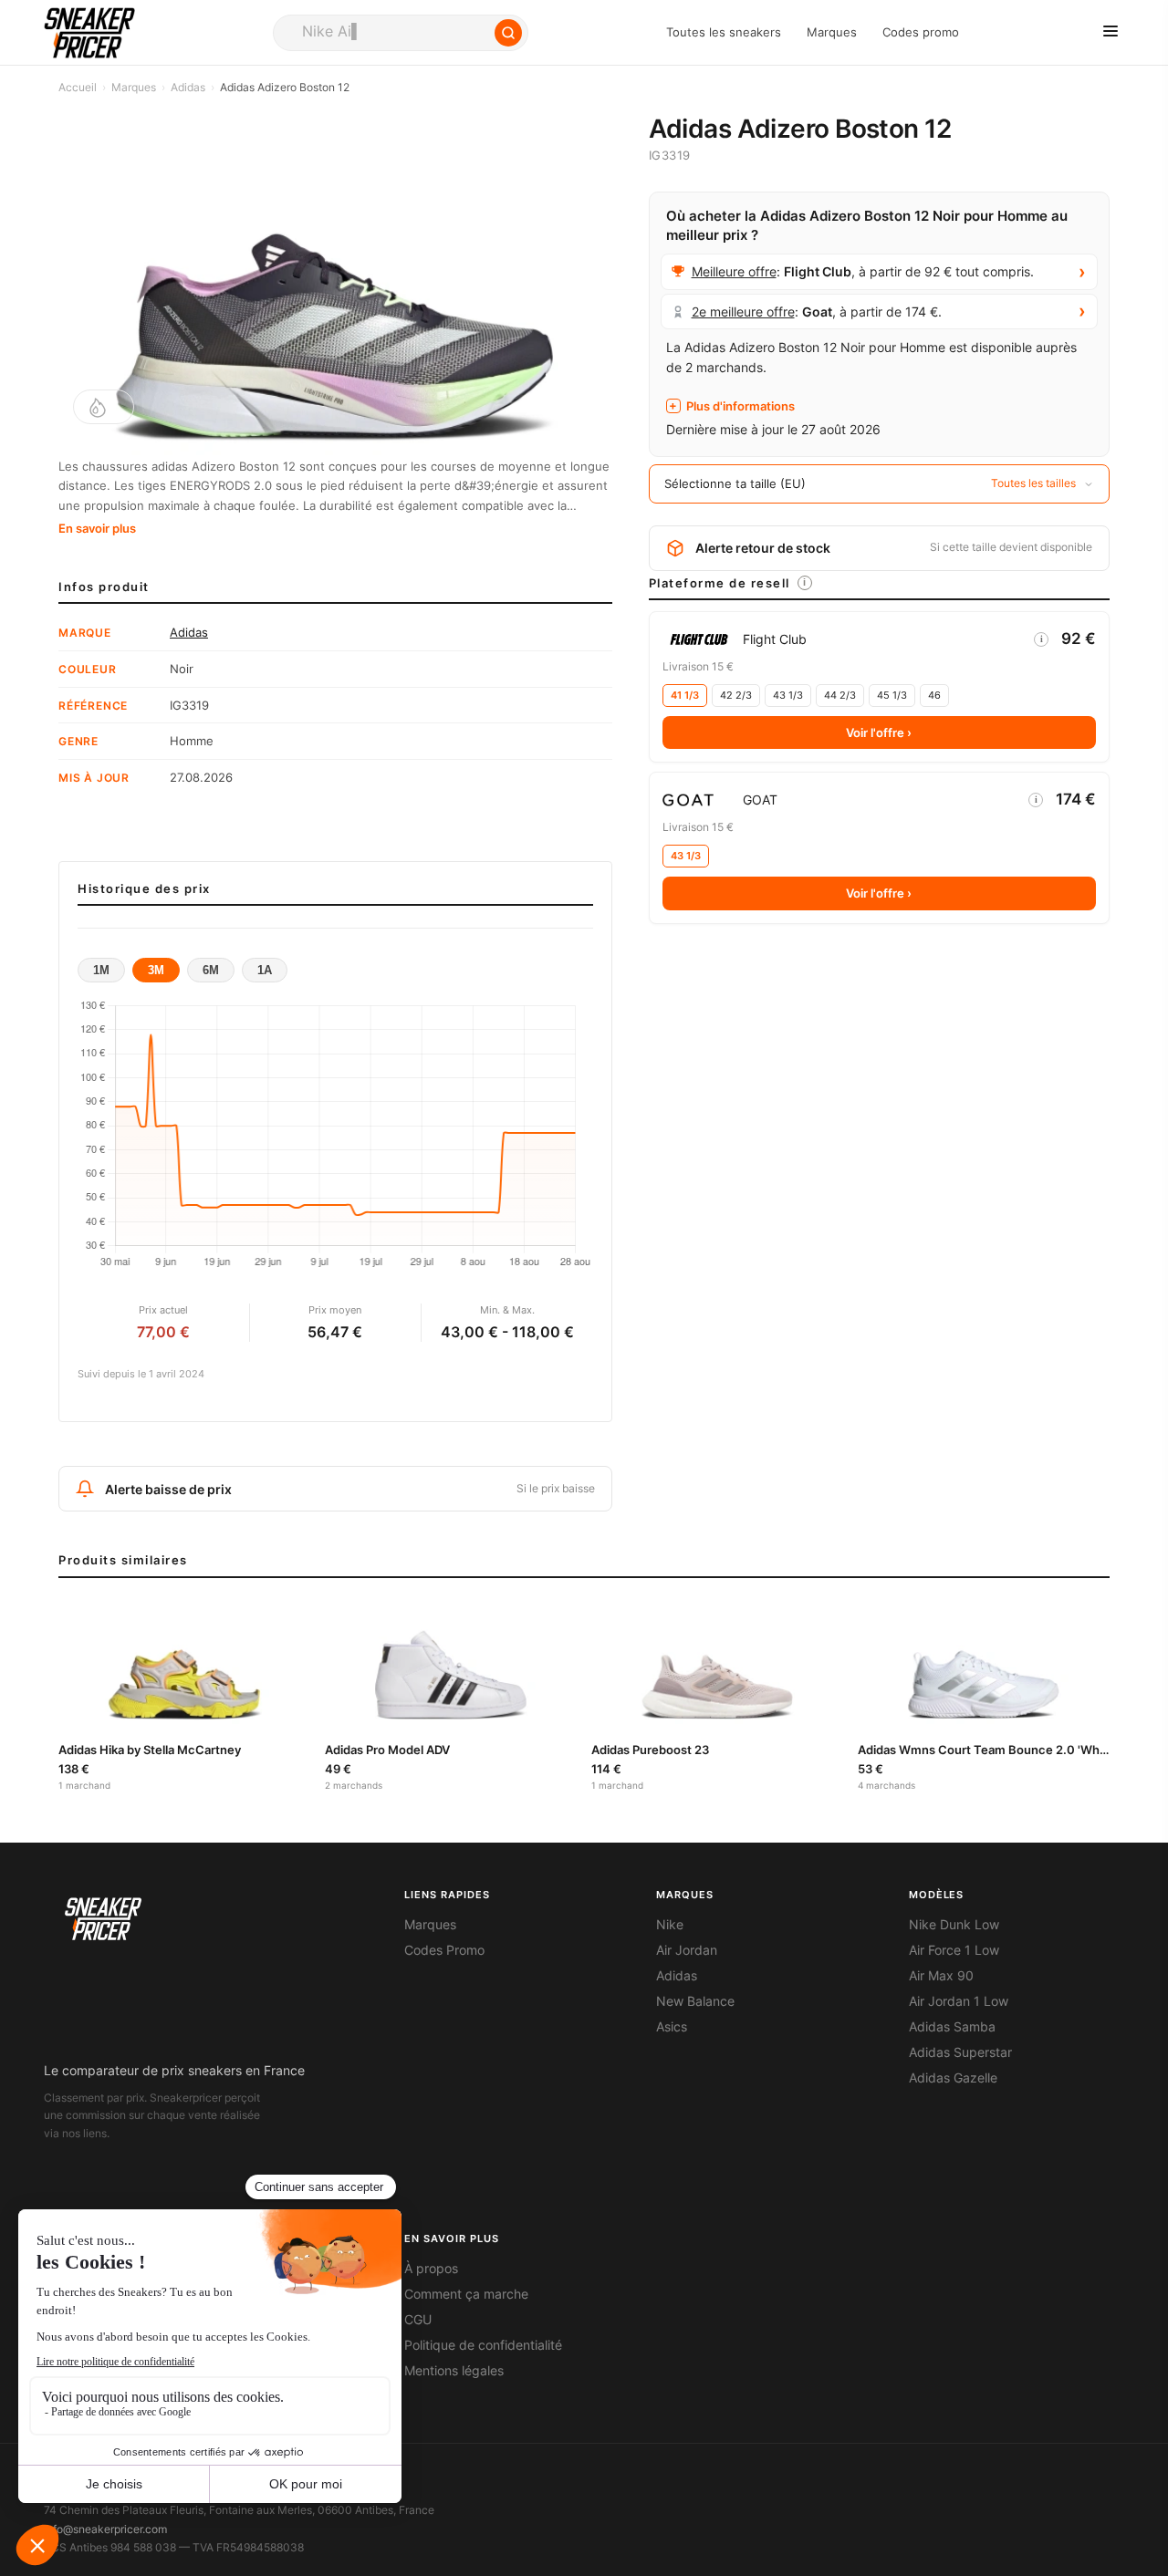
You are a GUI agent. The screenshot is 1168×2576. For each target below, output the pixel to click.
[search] (401, 33)
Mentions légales (454, 2371)
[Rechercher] (508, 33)
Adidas (188, 87)
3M (156, 970)
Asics (672, 2027)
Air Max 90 (941, 1976)
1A (265, 970)
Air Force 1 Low (954, 1950)
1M (101, 970)
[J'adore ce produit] (104, 407)
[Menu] (1111, 32)
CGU (418, 2320)
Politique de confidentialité (483, 2345)
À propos (431, 2269)
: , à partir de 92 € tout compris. (863, 271)
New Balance (695, 2001)
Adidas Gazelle (953, 2078)
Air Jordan (687, 1950)
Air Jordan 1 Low (959, 2001)
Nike (670, 1925)
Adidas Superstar (960, 2052)
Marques (832, 32)
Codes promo (921, 32)
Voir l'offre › (879, 732)
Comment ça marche (466, 2294)
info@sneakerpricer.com (105, 2529)
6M (211, 970)
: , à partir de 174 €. (817, 312)
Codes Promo (444, 1950)
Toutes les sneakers (724, 32)
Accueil (78, 87)
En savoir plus (97, 528)
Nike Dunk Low (954, 1925)
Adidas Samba (952, 2027)
